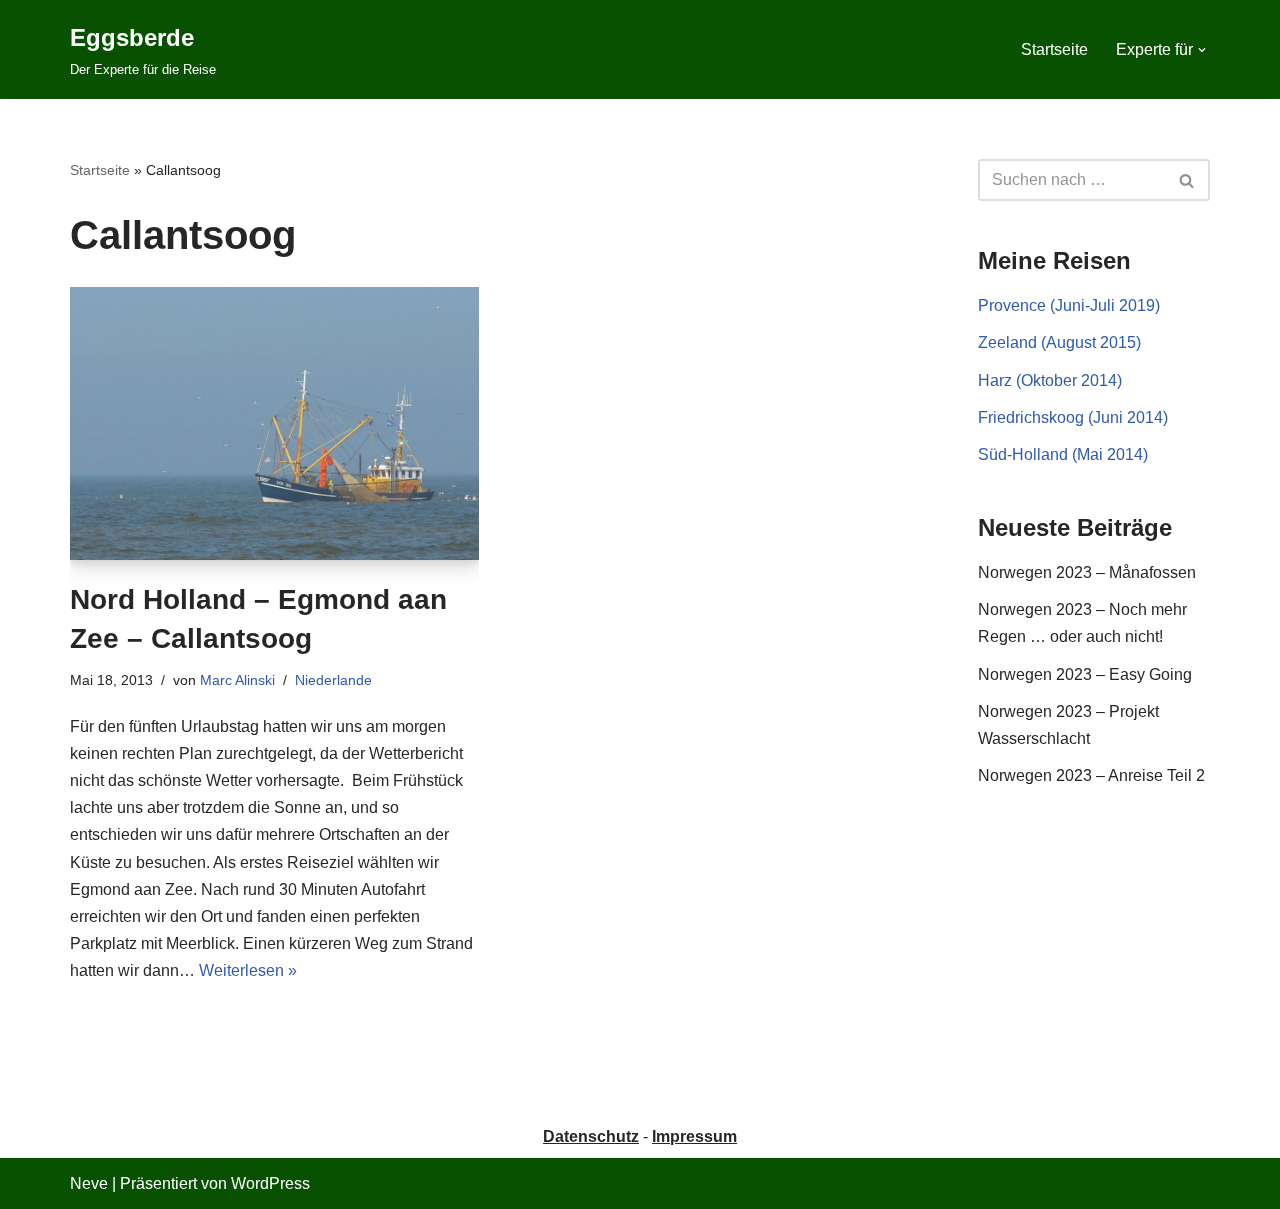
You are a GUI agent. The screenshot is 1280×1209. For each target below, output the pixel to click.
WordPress (270, 1183)
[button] (1202, 50)
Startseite (1054, 49)
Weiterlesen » (248, 970)
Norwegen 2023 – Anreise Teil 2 (1091, 775)
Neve (89, 1183)
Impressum (694, 1136)
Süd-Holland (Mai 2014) (1063, 454)
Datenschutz (591, 1136)
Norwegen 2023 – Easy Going (1085, 674)
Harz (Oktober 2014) (1050, 380)
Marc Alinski (237, 680)
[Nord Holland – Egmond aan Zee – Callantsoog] (274, 423)
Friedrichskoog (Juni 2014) (1073, 417)
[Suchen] (1187, 180)
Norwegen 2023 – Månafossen (1087, 572)
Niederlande (333, 680)
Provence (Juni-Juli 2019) (1069, 305)
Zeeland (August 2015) (1059, 342)
